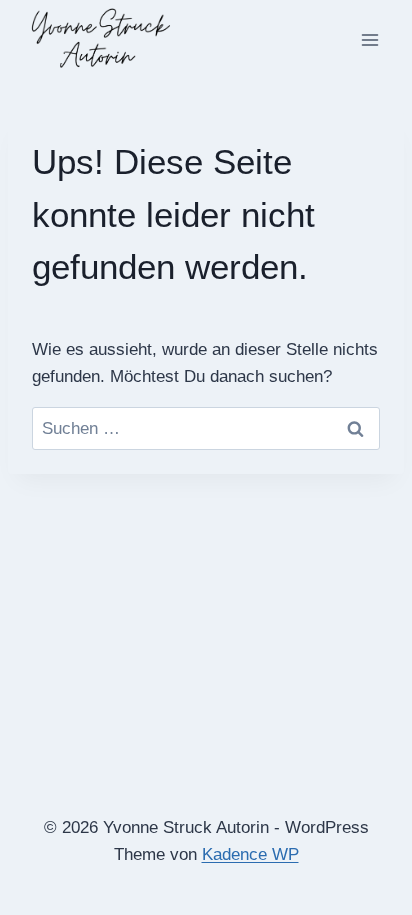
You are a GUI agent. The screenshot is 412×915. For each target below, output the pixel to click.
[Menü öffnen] (369, 39)
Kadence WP (250, 854)
